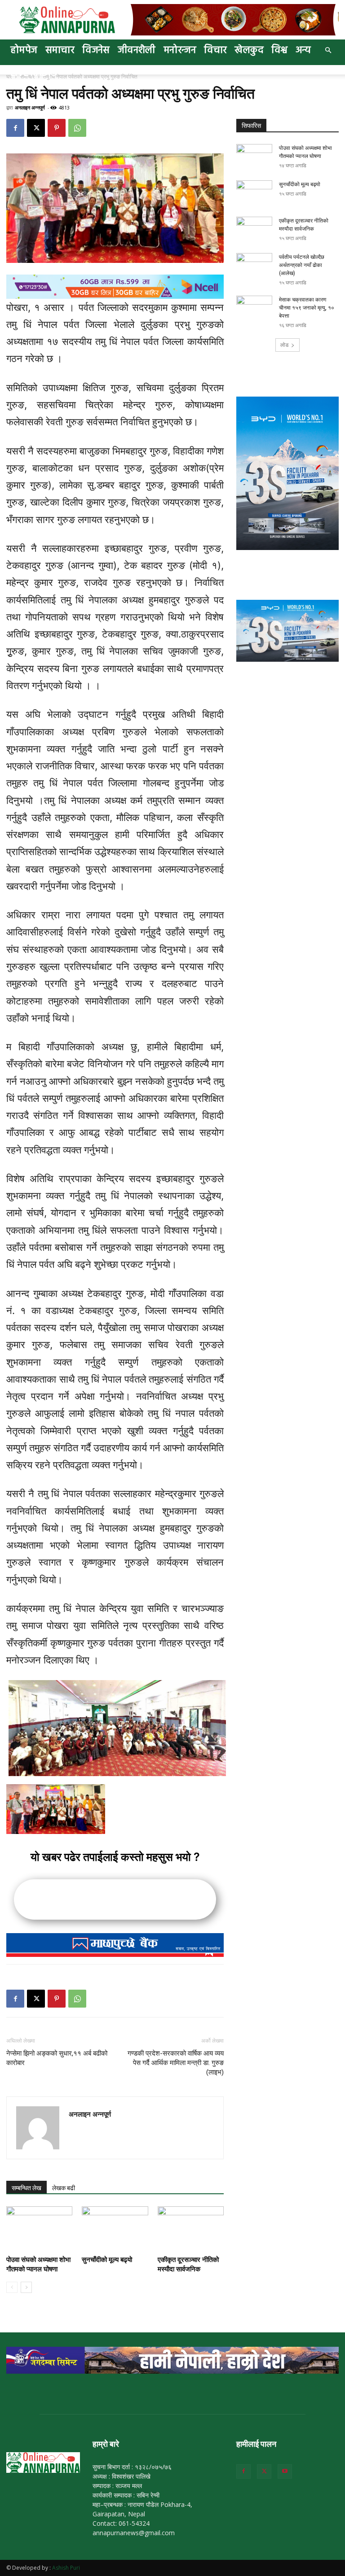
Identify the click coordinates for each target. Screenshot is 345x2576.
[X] (36, 128)
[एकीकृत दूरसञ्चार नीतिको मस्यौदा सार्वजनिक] (191, 2229)
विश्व (279, 50)
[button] (328, 50)
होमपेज (24, 50)
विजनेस (96, 50)
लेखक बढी (64, 2188)
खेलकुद (249, 50)
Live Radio (33, 73)
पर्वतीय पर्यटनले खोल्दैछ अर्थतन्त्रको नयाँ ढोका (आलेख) (302, 265)
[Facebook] (15, 128)
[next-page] (26, 2287)
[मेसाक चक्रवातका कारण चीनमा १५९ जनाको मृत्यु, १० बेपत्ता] (254, 308)
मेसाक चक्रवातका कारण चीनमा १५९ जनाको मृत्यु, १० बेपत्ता (307, 308)
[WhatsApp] (77, 128)
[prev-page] (12, 2287)
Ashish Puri (66, 2568)
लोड (284, 345)
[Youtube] (285, 2471)
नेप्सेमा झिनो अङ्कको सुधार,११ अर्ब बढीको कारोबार (57, 2058)
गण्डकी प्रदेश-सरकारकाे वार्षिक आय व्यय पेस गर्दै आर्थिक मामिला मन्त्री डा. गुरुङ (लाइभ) (176, 2063)
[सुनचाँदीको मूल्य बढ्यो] (115, 2229)
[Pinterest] (57, 128)
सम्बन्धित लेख (27, 2188)
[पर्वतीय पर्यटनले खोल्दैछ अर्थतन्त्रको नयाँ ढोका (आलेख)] (254, 266)
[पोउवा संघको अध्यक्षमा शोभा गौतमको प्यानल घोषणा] (39, 2229)
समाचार (60, 50)
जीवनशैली (137, 50)
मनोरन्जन (180, 50)
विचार (215, 50)
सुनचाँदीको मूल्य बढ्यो (107, 2260)
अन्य (303, 50)
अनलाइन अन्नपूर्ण (30, 107)
